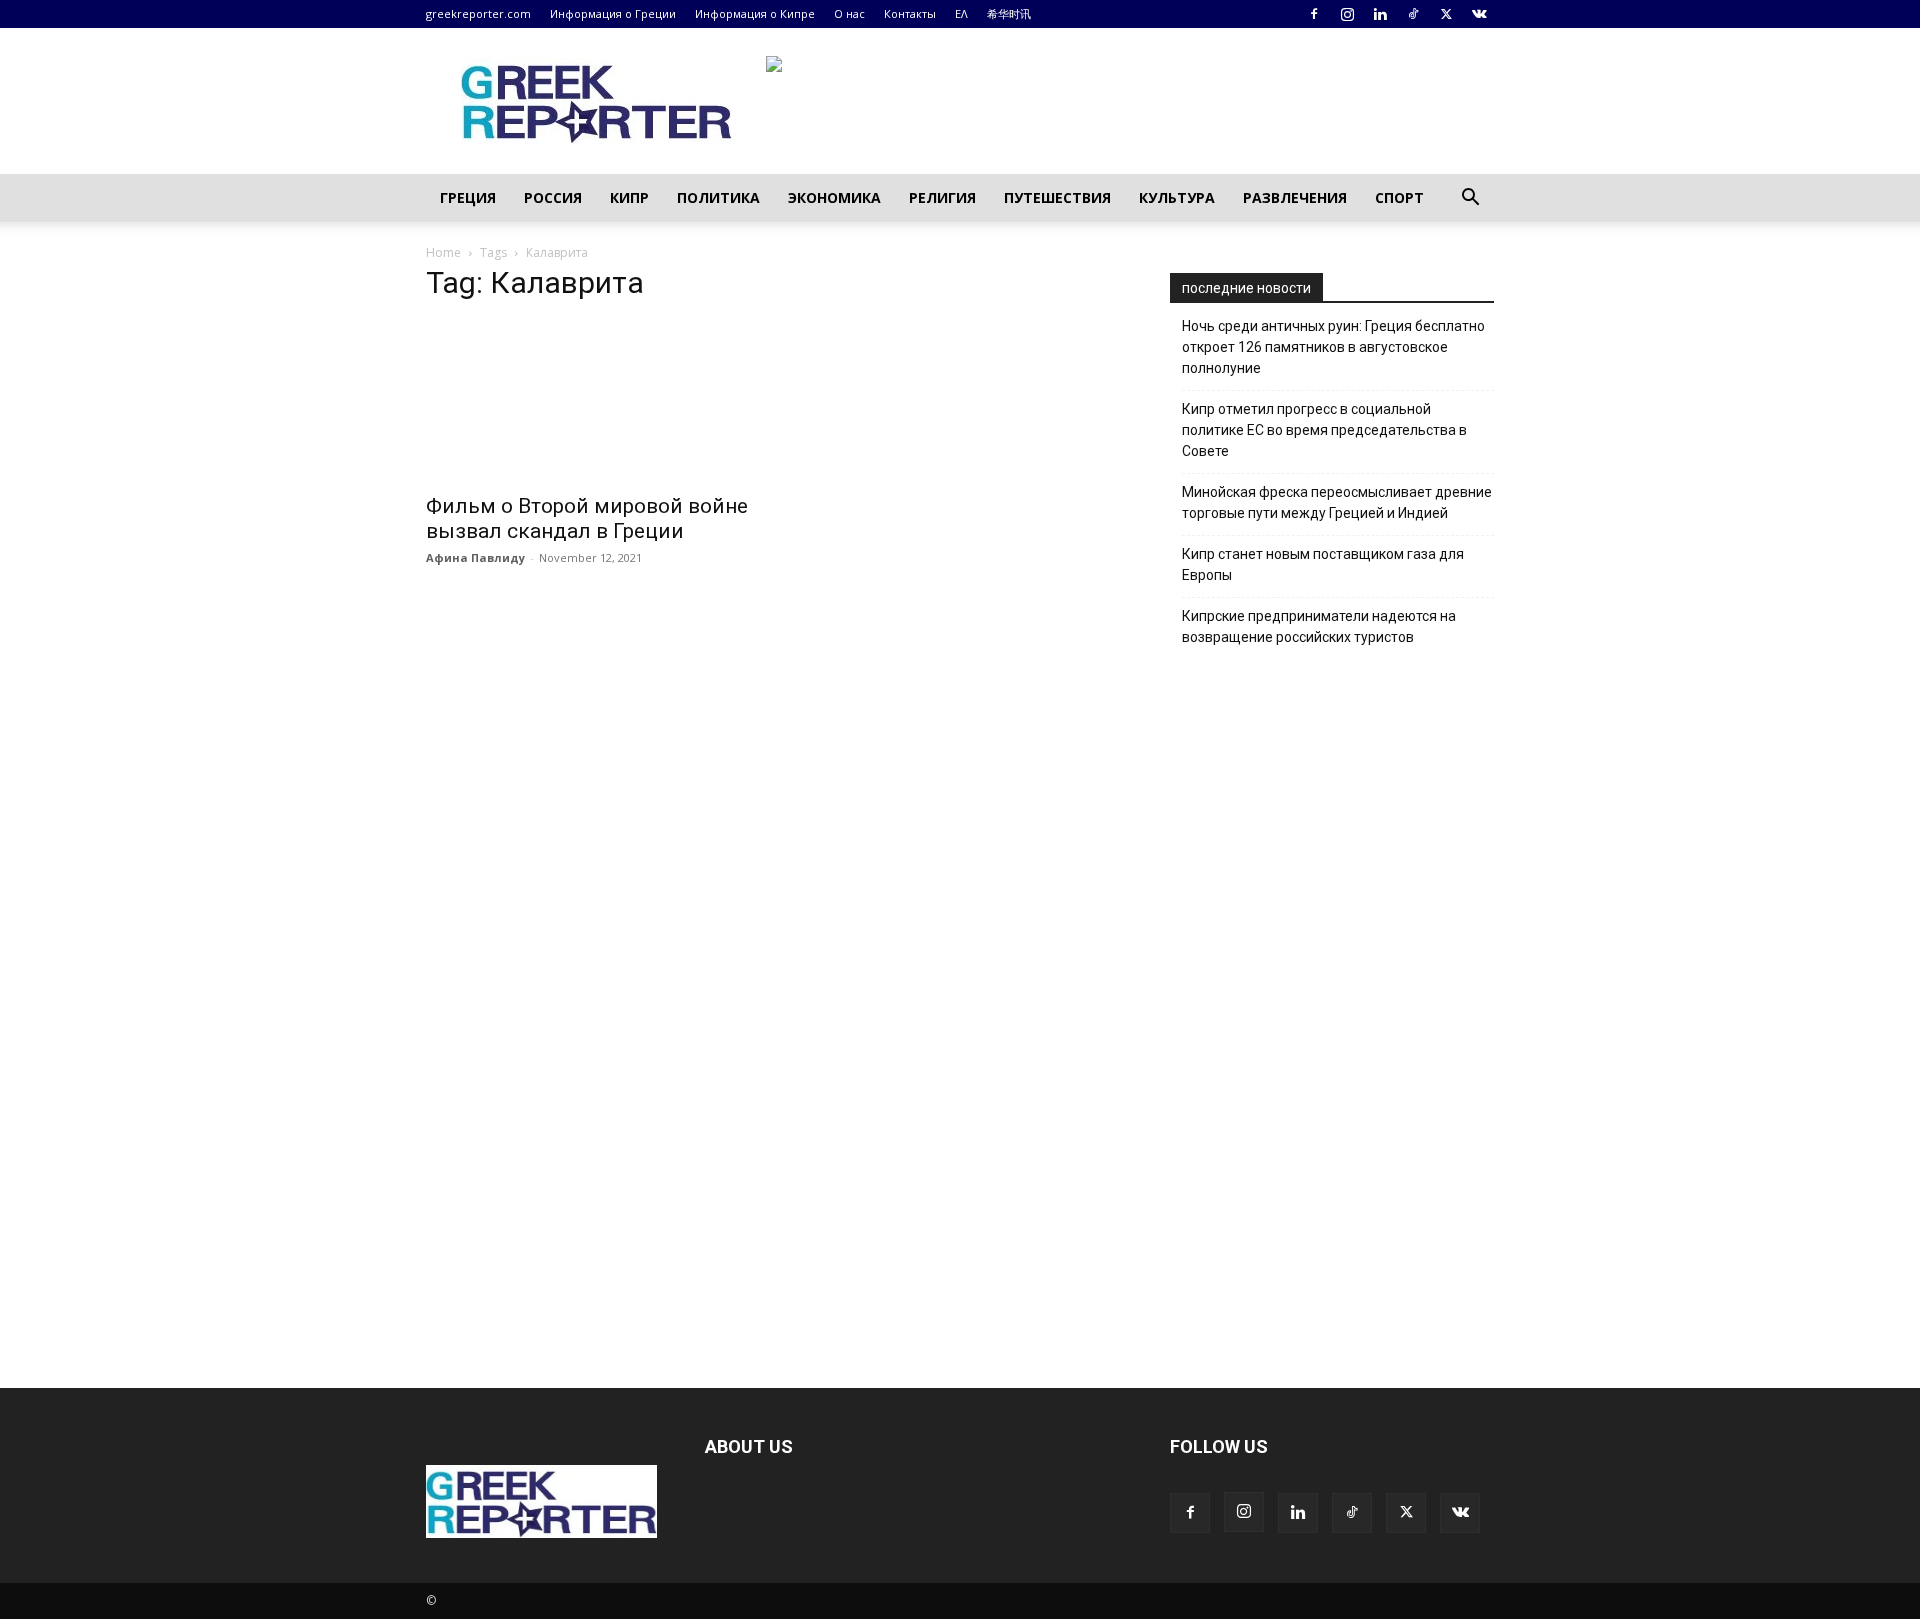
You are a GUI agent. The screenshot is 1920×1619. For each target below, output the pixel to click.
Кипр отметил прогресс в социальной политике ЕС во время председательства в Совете (1324, 430)
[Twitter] (1446, 14)
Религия (942, 197)
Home (443, 252)
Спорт (1399, 197)
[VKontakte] (1479, 14)
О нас (849, 13)
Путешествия (1057, 197)
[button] (1470, 199)
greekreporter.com (478, 13)
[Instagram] (1347, 14)
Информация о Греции (613, 13)
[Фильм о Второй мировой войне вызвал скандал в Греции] (588, 401)
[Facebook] (1314, 14)
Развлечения (1295, 197)
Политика (718, 197)
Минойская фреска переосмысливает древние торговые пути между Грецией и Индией (1337, 502)
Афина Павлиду (475, 557)
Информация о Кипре (755, 13)
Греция (468, 197)
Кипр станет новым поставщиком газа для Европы (1323, 564)
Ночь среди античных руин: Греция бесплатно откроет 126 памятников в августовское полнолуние (1333, 347)
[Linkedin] (1380, 14)
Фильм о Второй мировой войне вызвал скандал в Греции (587, 518)
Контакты (910, 13)
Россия (553, 197)
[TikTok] (1413, 14)
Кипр (629, 197)
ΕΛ (961, 13)
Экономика (834, 197)
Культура (1177, 197)
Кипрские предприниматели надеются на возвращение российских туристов (1319, 626)
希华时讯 (1009, 13)
